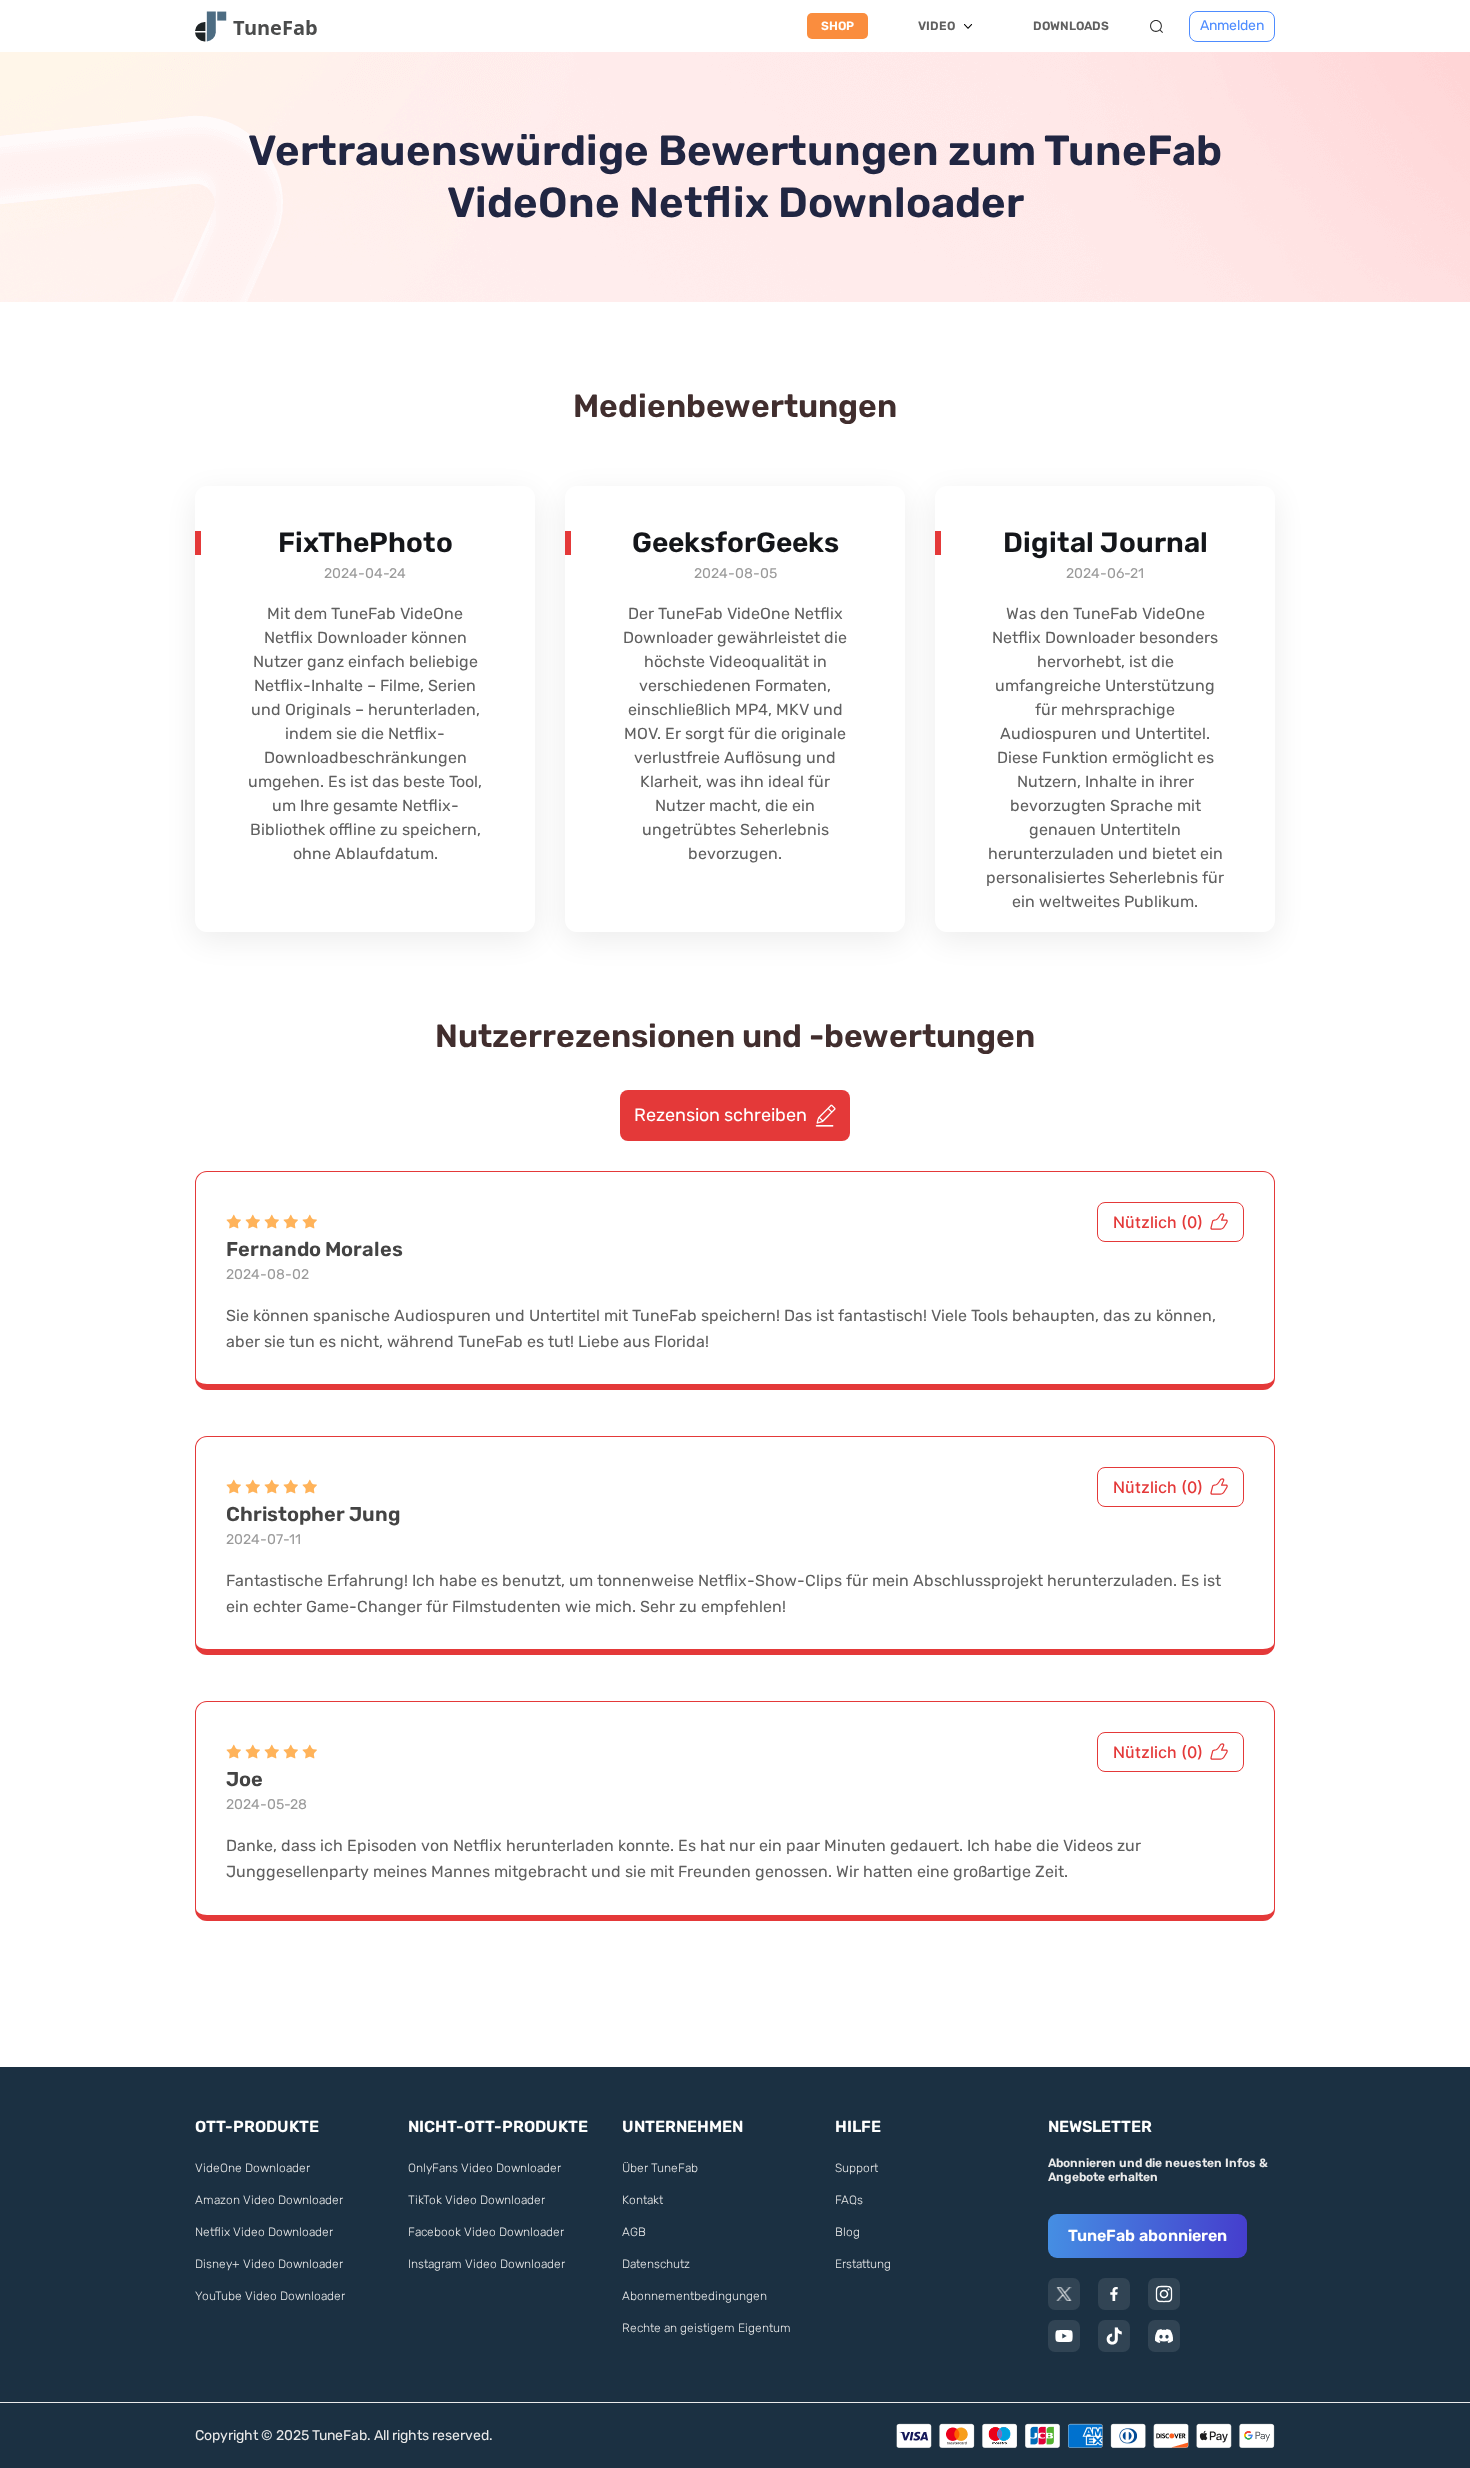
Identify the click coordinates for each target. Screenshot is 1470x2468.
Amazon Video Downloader (269, 2200)
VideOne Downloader (252, 2168)
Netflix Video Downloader (264, 2232)
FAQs (849, 2200)
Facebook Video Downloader (486, 2232)
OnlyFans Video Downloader (484, 2168)
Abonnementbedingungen (694, 2296)
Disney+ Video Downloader (269, 2264)
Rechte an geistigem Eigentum (706, 2328)
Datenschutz (656, 2264)
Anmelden (1232, 25)
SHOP (837, 26)
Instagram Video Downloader (486, 2264)
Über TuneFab (660, 2168)
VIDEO (936, 26)
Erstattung (863, 2264)
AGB (634, 2232)
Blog (847, 2232)
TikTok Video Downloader (476, 2200)
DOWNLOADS (1071, 26)
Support (856, 2168)
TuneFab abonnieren (1147, 2235)
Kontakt (642, 2200)
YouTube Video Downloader (270, 2296)
